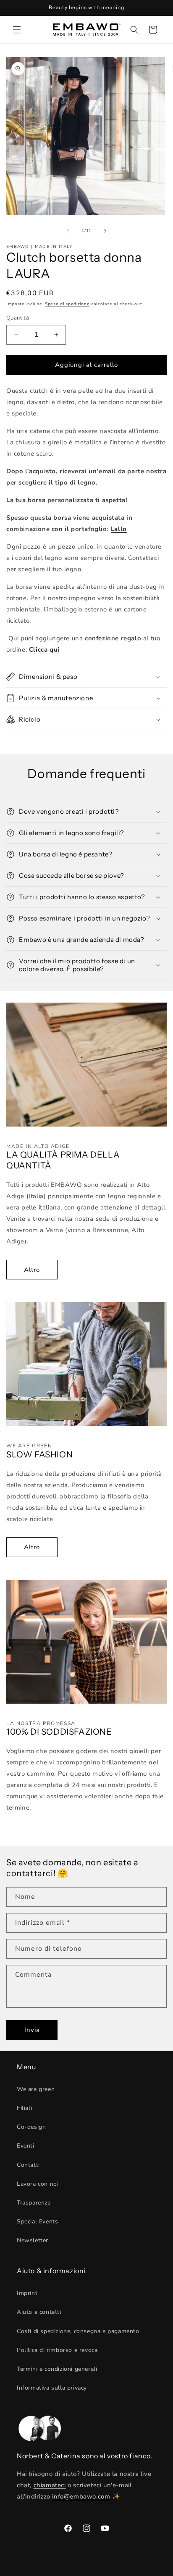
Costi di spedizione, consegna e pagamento (78, 2331)
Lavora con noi (38, 2184)
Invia (32, 2030)
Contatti (28, 2165)
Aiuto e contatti (39, 2312)
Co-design (31, 2127)
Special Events (37, 2221)
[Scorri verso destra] (105, 231)
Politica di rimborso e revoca (57, 2350)
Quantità (18, 318)
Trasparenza (34, 2203)
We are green (36, 2089)
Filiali (24, 2108)
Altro (32, 1270)
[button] (17, 30)
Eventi (26, 2146)
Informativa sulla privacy (52, 2388)
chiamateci (50, 2485)
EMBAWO (97, 2569)
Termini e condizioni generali (57, 2369)
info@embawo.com (81, 2496)
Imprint (27, 2293)
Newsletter (33, 2240)
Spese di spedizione (67, 304)
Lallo (119, 529)
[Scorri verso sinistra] (68, 231)
